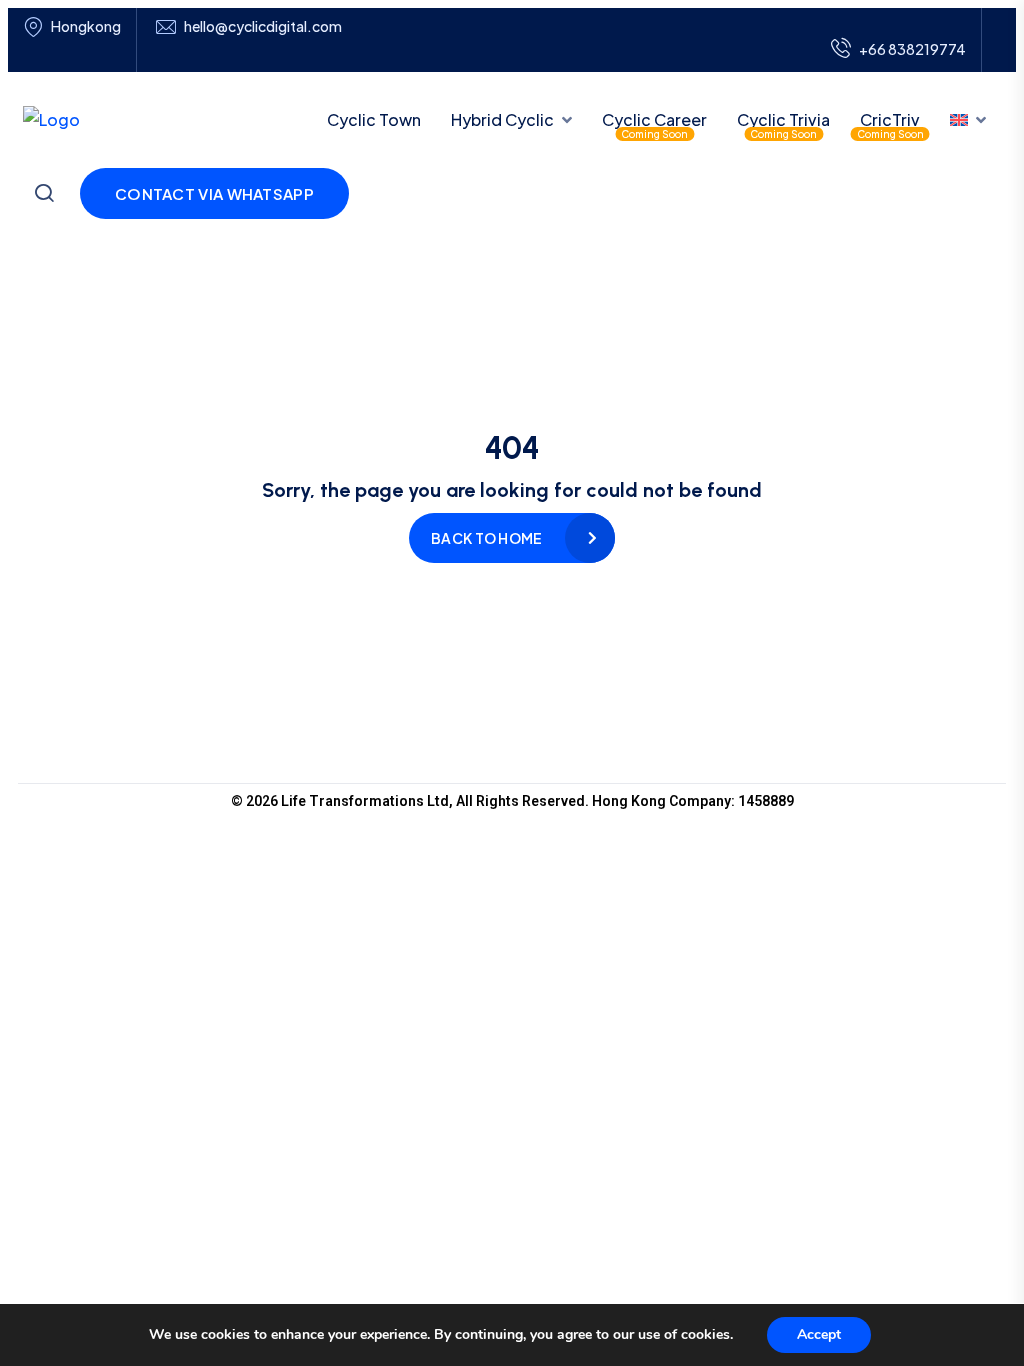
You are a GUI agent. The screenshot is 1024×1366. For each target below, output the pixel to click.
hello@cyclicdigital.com (263, 26)
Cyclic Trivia (783, 119)
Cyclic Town (374, 119)
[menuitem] (968, 120)
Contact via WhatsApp (214, 193)
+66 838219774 (912, 49)
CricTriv (890, 119)
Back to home (486, 538)
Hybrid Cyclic (502, 119)
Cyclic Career (654, 119)
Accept (819, 1334)
